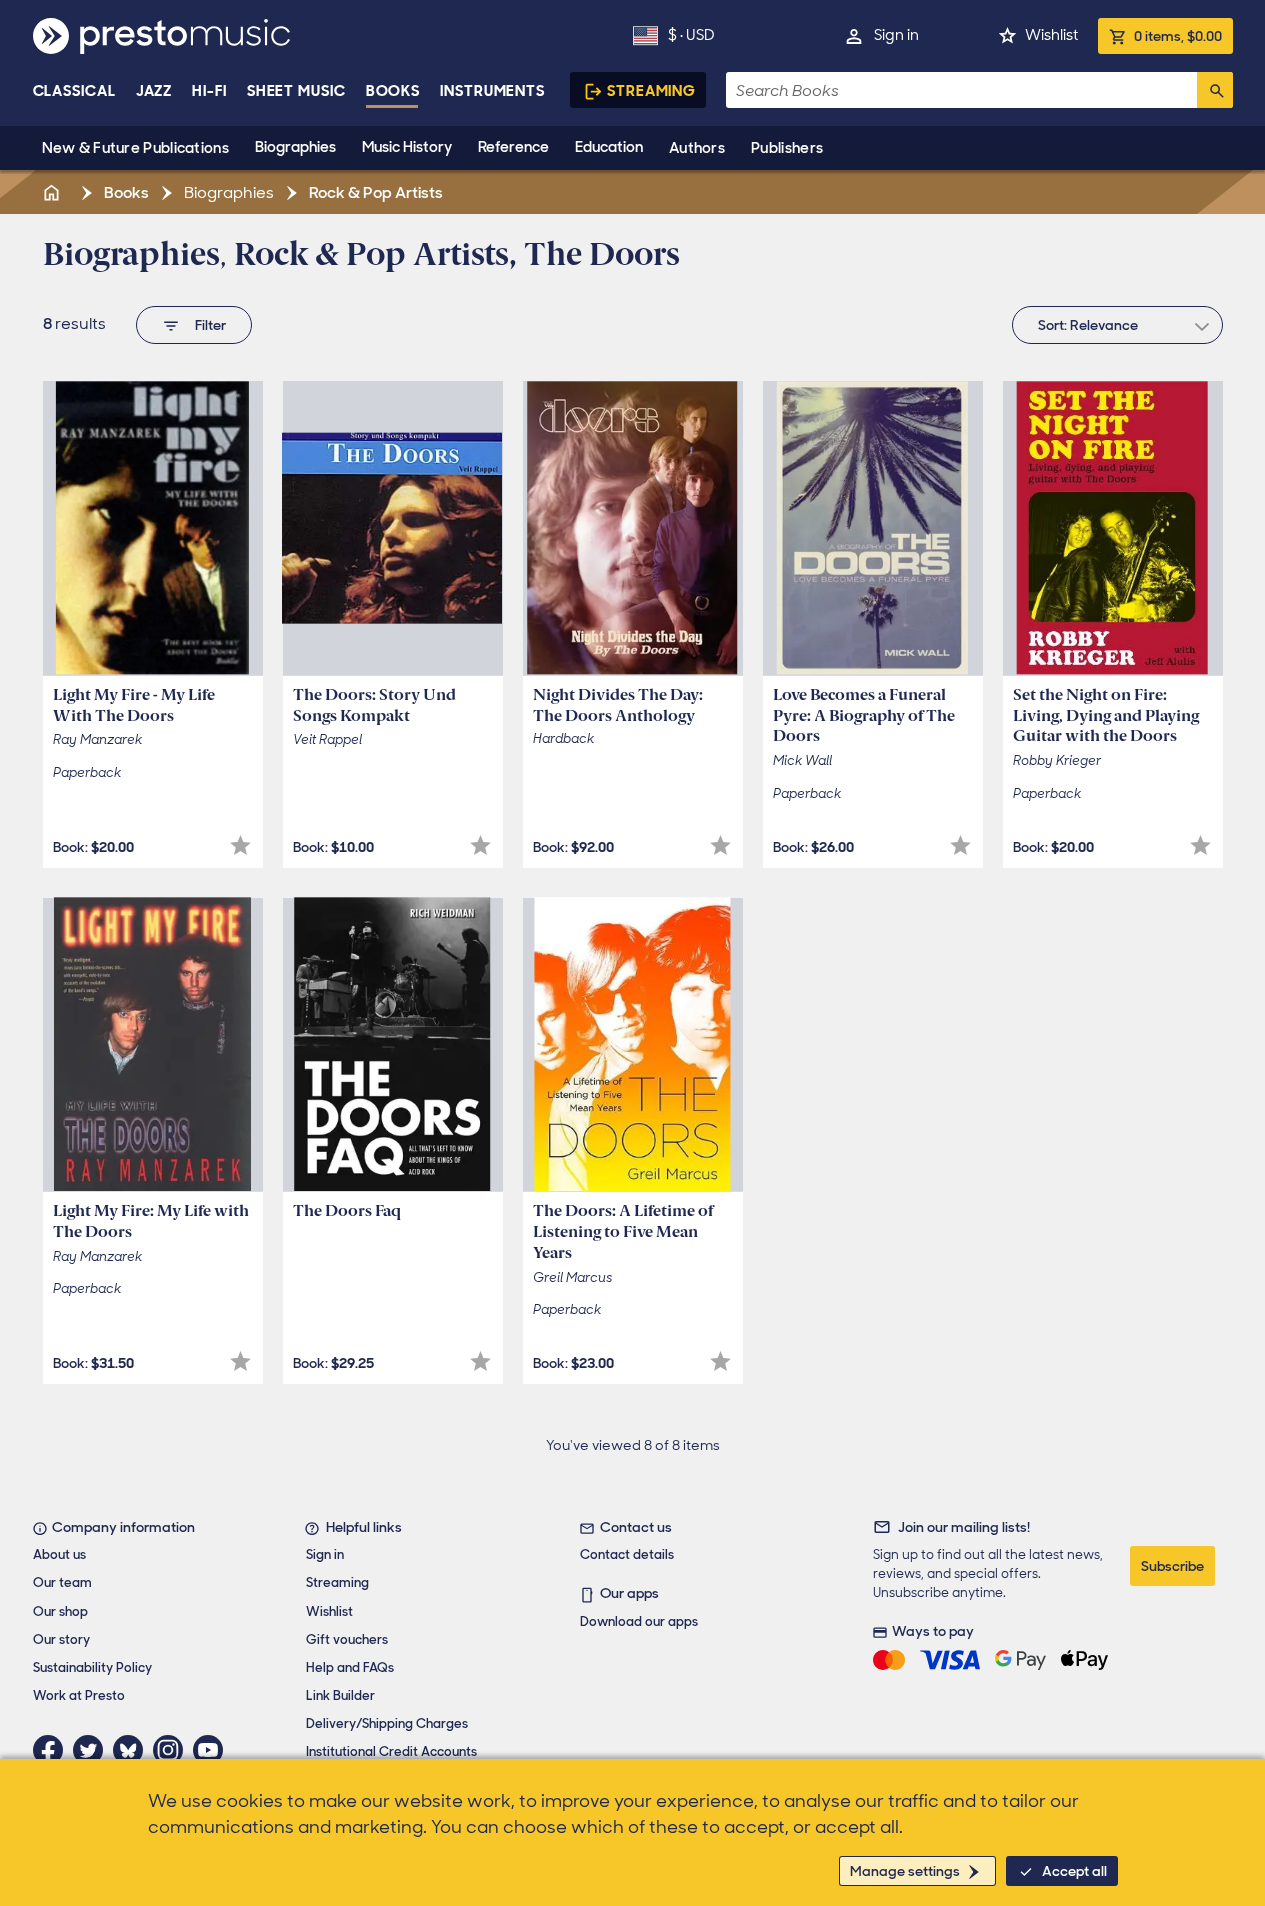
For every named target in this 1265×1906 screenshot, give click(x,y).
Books (393, 91)
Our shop (60, 1611)
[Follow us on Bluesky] (133, 1750)
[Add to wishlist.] (240, 845)
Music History (407, 147)
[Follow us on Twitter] (93, 1750)
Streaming (651, 91)
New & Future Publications (136, 148)
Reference (513, 147)
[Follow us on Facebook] (53, 1750)
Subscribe (1172, 1566)
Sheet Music (296, 91)
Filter (210, 325)
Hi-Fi (209, 91)
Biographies (295, 147)
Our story (61, 1639)
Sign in (896, 35)
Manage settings (905, 1871)
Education (609, 147)
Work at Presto (79, 1695)
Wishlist (1051, 35)
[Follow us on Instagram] (173, 1750)
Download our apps (639, 1621)
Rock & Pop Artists (374, 192)
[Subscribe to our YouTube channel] (213, 1750)
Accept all (1074, 1871)
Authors (697, 148)
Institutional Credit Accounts (391, 1751)
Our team (62, 1582)
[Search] (1215, 90)
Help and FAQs (350, 1667)
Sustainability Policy (92, 1667)
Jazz (154, 91)
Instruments (492, 91)
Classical (74, 91)
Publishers (787, 148)
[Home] (54, 192)
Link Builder (340, 1695)
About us (59, 1554)
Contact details (627, 1554)
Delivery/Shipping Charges (387, 1723)
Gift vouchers (347, 1639)
